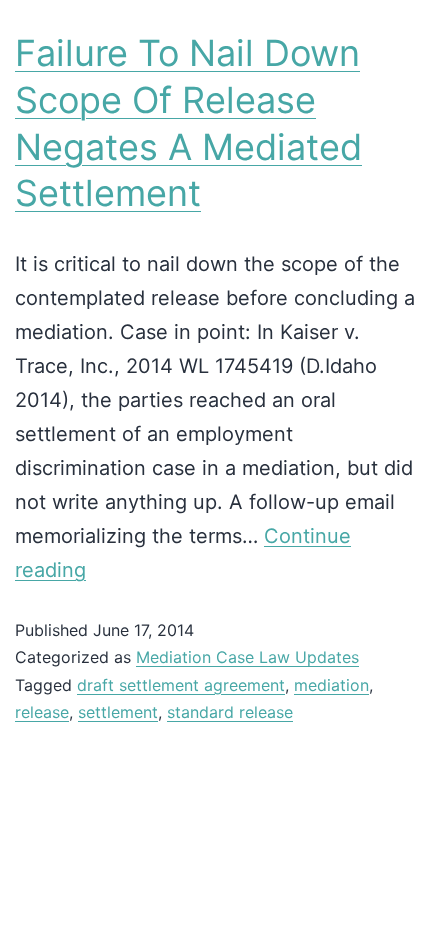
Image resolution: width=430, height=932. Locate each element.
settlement (118, 712)
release (42, 712)
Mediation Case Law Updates (247, 657)
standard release (230, 712)
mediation (331, 685)
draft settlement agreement (181, 685)
